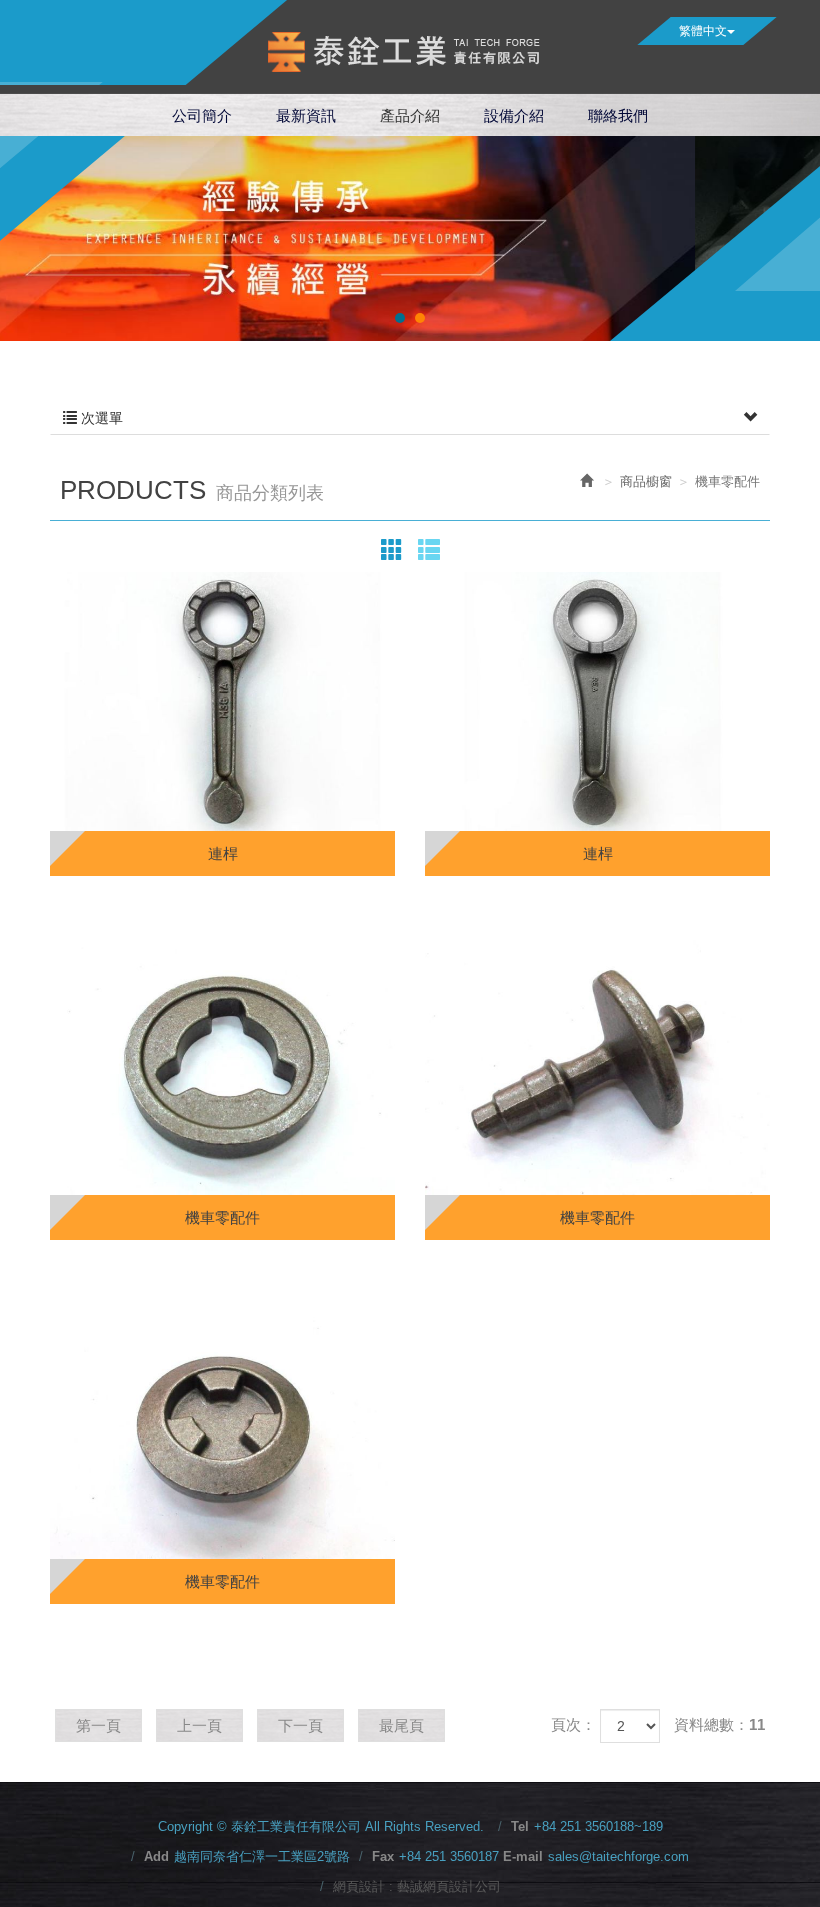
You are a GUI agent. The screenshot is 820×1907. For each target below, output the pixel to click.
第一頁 (98, 1725)
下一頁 (300, 1725)
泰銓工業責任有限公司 (410, 51)
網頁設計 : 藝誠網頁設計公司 (417, 1886)
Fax (383, 1856)
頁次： (573, 1724)
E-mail (523, 1856)
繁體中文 (703, 31)
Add (156, 1856)
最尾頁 (401, 1725)
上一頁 (199, 1725)
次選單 (100, 418)
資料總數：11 (719, 1724)
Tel (520, 1826)
